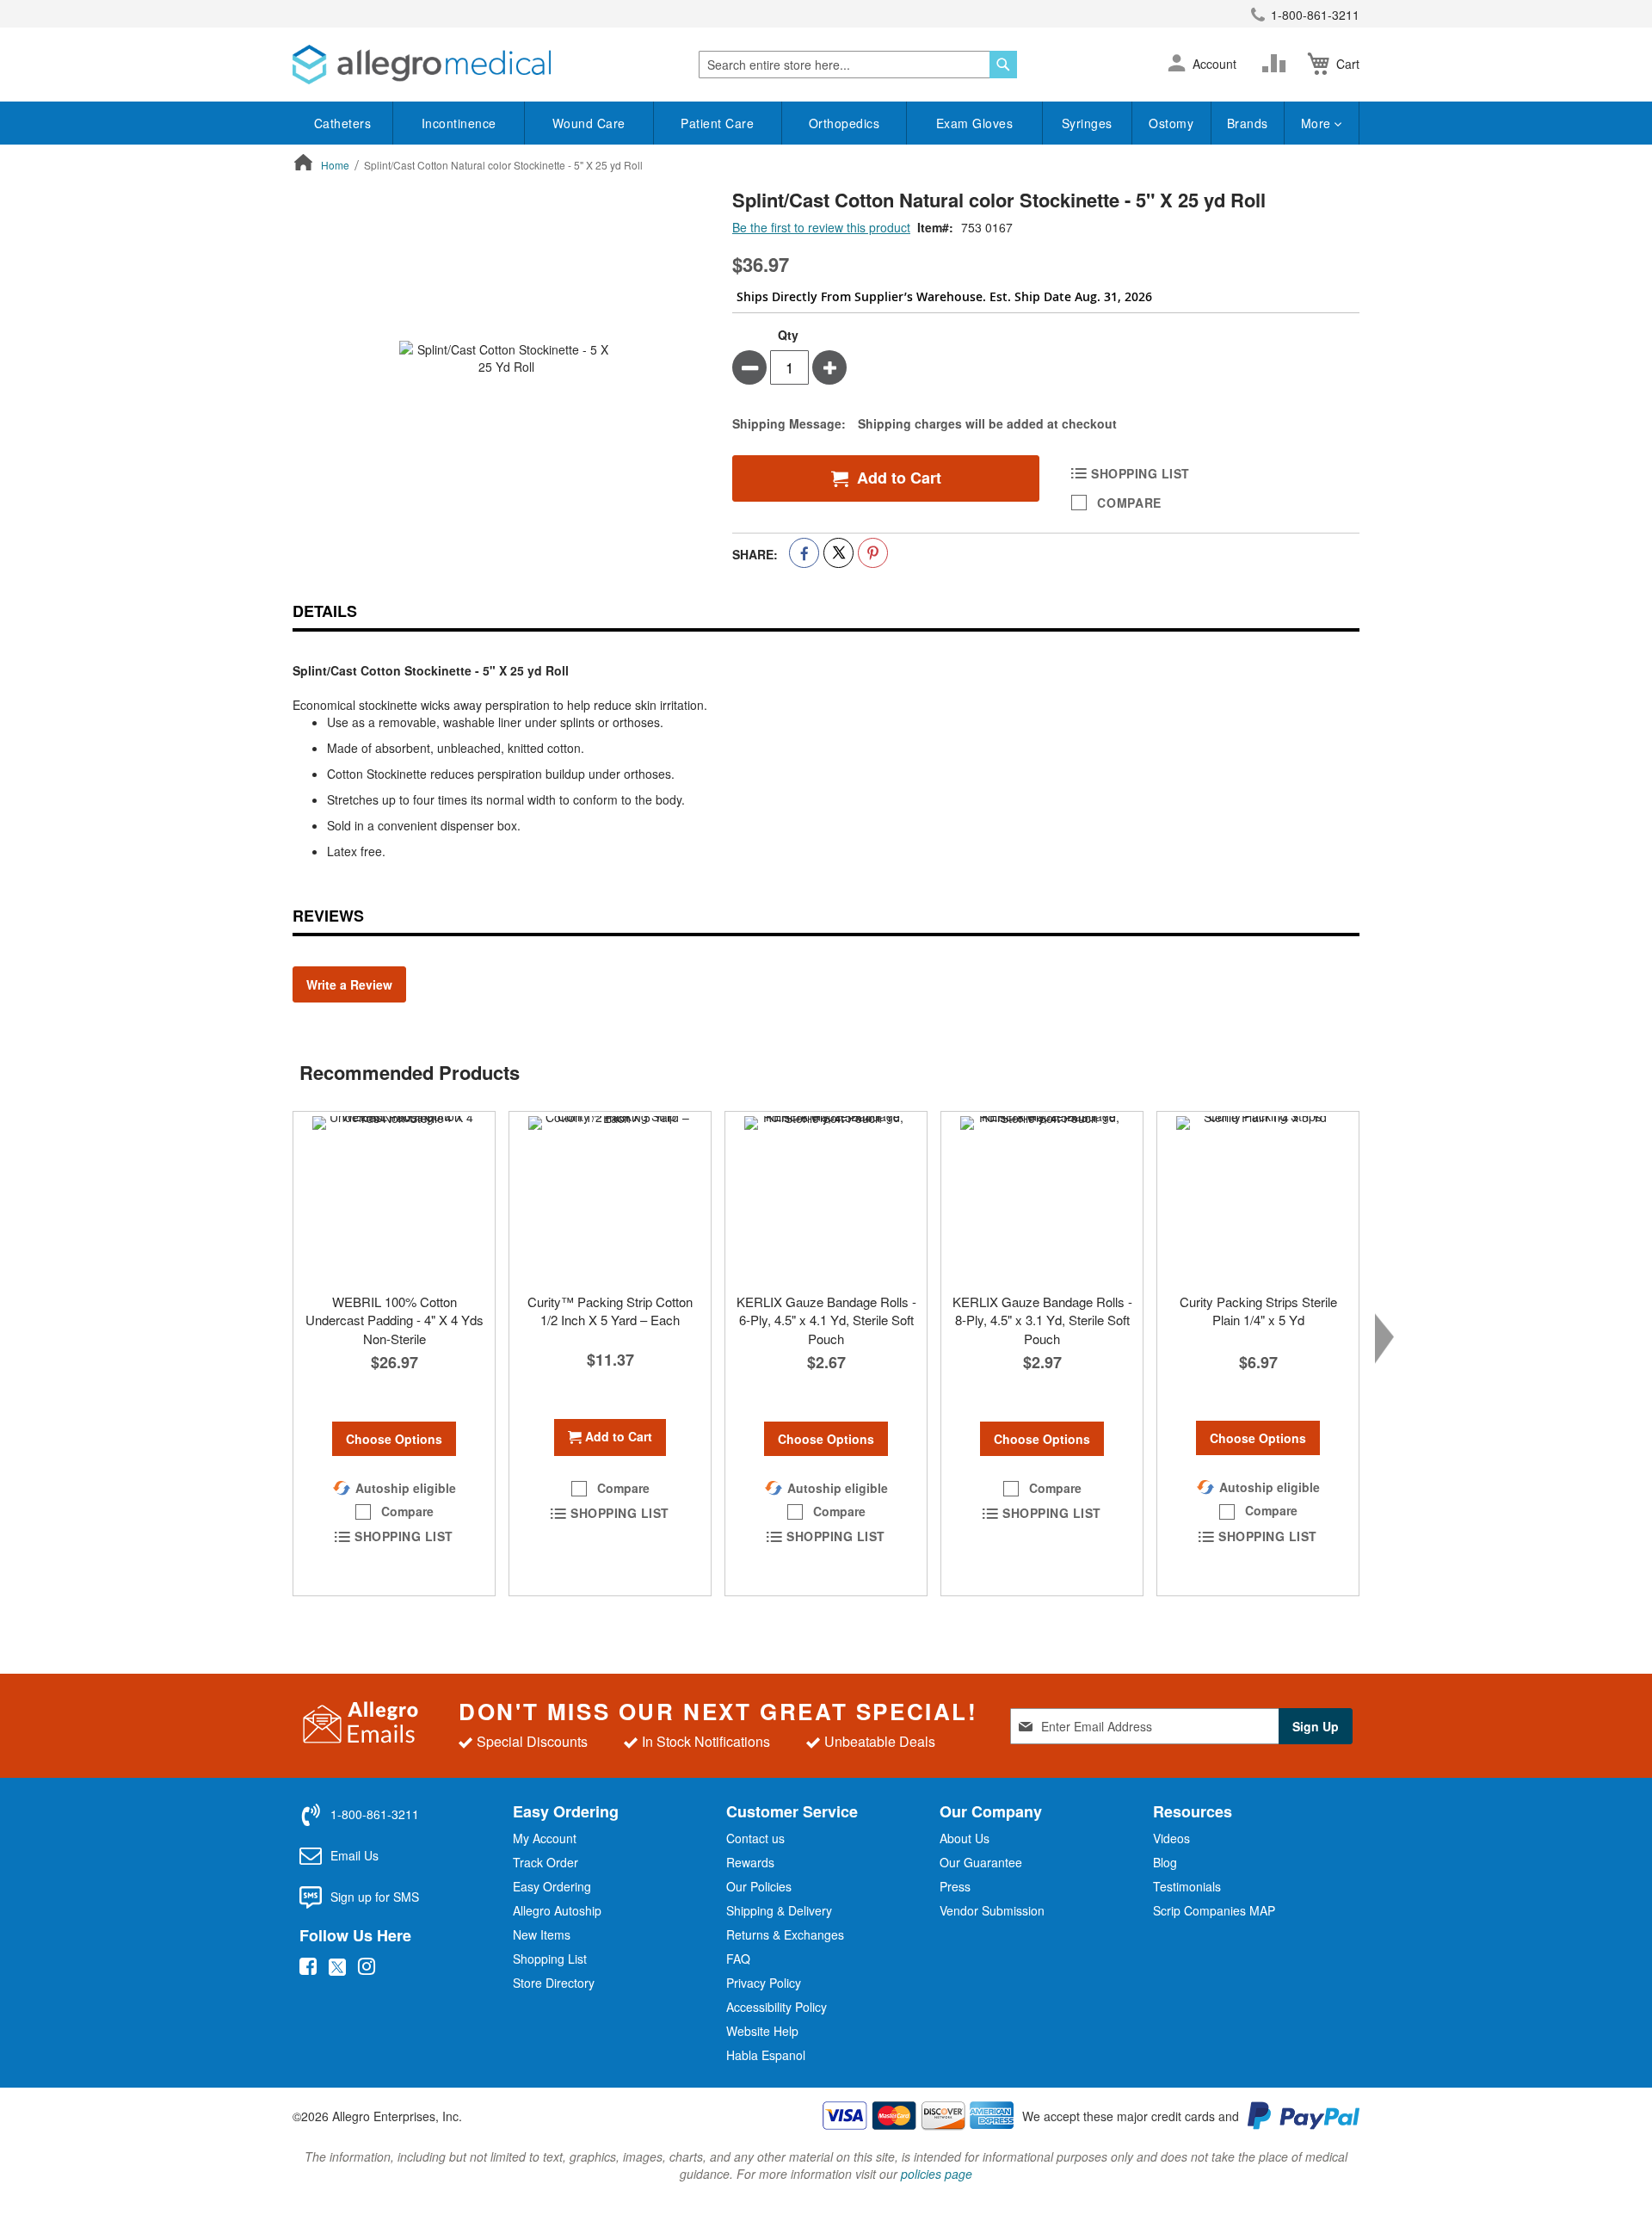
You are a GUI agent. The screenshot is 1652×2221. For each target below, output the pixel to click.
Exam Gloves (975, 123)
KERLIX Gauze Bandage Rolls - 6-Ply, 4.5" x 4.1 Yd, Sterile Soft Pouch (826, 1320)
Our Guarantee (981, 1862)
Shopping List (550, 1959)
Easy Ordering (552, 1886)
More (1318, 123)
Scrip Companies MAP (1214, 1910)
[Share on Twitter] (838, 553)
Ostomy (1171, 123)
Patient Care (717, 123)
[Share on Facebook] (804, 553)
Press (955, 1886)
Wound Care (589, 123)
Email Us (354, 1855)
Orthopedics (844, 123)
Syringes (1087, 123)
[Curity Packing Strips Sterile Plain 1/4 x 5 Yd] (1258, 1198)
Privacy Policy (764, 1983)
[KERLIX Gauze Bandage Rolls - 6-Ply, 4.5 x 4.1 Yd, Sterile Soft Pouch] (826, 1198)
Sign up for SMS (375, 1897)
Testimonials (1187, 1886)
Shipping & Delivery (779, 1910)
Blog (1165, 1862)
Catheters (343, 123)
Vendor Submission (992, 1910)
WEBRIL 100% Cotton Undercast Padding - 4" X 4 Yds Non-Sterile (395, 1320)
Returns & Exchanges (785, 1934)
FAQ (738, 1959)
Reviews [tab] (328, 916)
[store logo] (422, 65)
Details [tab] (325, 611)
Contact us (755, 1838)
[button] (1177, 65)
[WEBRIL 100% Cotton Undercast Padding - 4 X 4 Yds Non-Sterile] (394, 1198)
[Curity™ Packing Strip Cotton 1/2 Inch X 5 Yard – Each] (610, 1198)
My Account (545, 1838)
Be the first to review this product (821, 227)
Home (335, 165)
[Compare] (1278, 64)
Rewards (750, 1862)
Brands (1248, 123)
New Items (542, 1934)
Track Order (546, 1862)
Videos (1171, 1838)
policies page (937, 2174)
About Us (965, 1838)
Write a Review (349, 984)
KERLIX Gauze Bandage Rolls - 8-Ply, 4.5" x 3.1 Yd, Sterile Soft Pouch (1042, 1320)
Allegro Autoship (557, 1910)
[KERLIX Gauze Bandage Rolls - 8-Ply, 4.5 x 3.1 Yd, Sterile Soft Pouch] (1042, 1198)
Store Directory (554, 1983)
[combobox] (858, 65)
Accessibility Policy (777, 2007)
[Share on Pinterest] (873, 553)
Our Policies (759, 1886)
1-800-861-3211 (1315, 15)
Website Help (762, 2031)
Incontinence (459, 123)
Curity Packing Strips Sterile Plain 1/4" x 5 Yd (1258, 1311)
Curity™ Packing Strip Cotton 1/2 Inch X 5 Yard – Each (610, 1311)
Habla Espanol (766, 2055)
